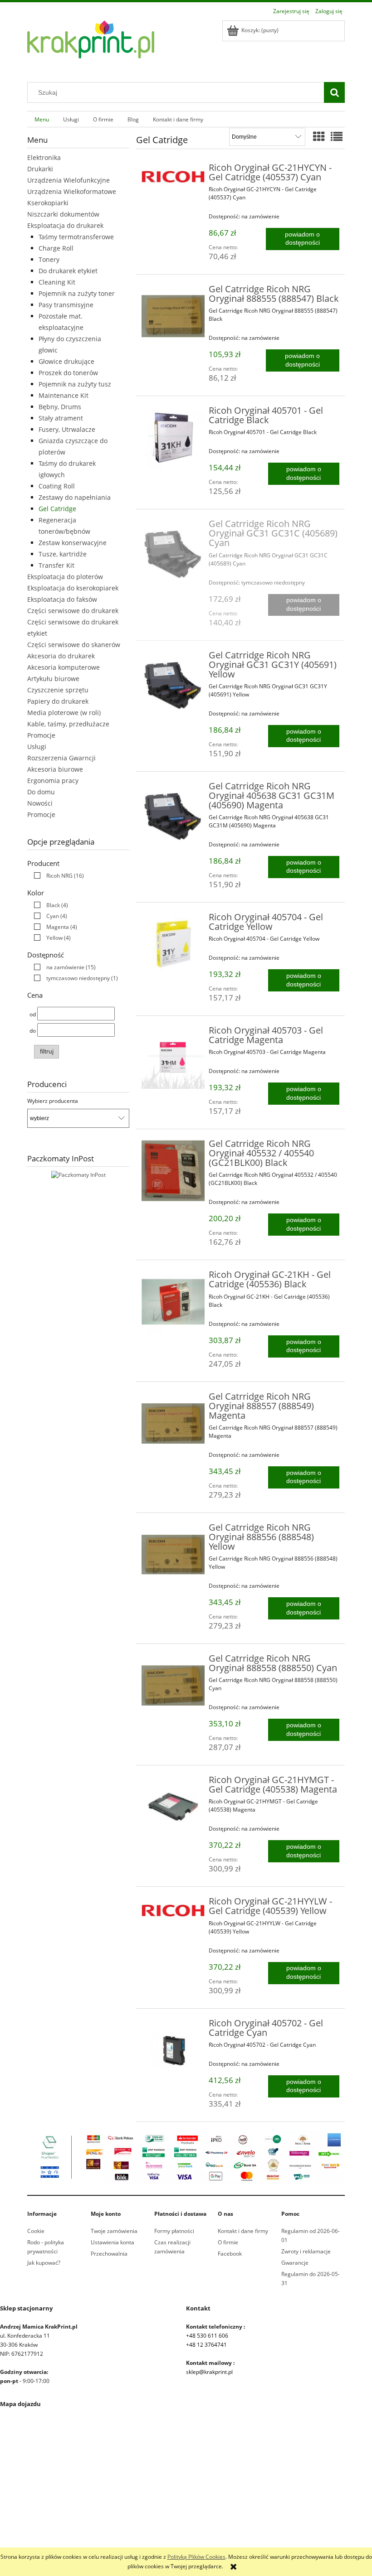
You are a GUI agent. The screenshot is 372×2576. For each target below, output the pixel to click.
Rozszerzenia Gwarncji (61, 758)
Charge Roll (56, 248)
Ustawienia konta (113, 2242)
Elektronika (44, 157)
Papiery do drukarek (58, 701)
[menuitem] (42, 119)
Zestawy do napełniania (75, 497)
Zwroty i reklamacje (306, 2251)
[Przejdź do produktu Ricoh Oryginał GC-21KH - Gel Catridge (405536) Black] (173, 1302)
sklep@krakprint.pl (209, 2372)
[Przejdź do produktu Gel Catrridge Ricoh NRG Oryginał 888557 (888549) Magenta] (173, 1423)
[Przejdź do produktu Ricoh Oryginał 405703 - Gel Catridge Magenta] (173, 1057)
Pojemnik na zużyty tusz (75, 384)
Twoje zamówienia (114, 2231)
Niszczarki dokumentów (63, 214)
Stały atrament (61, 418)
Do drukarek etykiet (68, 271)
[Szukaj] (334, 92)
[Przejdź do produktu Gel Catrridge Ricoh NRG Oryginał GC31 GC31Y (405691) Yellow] (173, 682)
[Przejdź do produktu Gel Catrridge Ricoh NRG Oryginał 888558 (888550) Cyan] (173, 1685)
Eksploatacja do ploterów (65, 577)
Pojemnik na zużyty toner (77, 293)
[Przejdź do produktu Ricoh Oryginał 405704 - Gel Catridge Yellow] (173, 944)
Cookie (36, 2231)
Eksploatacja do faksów (62, 599)
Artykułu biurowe (53, 679)
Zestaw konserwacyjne (73, 543)
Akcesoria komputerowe (64, 667)
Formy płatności (174, 2231)
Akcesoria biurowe (55, 769)
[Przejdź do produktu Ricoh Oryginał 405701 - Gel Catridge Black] (173, 437)
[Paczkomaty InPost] (78, 1174)
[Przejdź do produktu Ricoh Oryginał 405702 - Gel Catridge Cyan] (173, 2050)
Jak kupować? (44, 2263)
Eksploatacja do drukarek (65, 225)
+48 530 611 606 (207, 2336)
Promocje (41, 735)
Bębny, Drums (60, 407)
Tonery (49, 259)
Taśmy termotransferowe (76, 237)
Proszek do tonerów (68, 373)
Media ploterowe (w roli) (64, 713)
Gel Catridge (57, 509)
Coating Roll (57, 486)
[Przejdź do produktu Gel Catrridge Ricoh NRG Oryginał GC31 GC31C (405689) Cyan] (173, 551)
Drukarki (40, 169)
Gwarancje (295, 2263)
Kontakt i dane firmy (243, 2231)
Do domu (41, 792)
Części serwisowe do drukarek (73, 611)
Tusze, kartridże (63, 554)
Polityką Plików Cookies (196, 2557)
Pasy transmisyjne (66, 305)
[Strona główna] (91, 45)
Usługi (37, 747)
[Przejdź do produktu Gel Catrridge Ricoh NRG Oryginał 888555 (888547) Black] (173, 316)
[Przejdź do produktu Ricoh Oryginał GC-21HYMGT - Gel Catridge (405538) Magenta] (173, 1807)
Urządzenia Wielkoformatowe (72, 191)
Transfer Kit (56, 565)
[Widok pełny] (337, 136)
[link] (57, 876)
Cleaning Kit (57, 282)
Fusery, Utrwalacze (67, 429)
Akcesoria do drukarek (61, 656)
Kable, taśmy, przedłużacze (68, 724)
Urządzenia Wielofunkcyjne (69, 180)
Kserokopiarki (48, 203)
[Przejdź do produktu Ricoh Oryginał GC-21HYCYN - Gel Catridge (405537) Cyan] (173, 177)
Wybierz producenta (53, 1101)
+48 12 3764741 (206, 2345)
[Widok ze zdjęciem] (319, 136)
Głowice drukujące (66, 361)
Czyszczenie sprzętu (58, 690)
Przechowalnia (109, 2254)
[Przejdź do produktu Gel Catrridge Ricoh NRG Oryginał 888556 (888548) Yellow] (173, 1554)
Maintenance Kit (64, 395)
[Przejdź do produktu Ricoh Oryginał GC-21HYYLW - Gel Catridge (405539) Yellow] (173, 1910)
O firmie (228, 2242)
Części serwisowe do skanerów (74, 645)
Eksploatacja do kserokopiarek (73, 588)
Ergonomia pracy (53, 781)
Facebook (230, 2254)
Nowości (40, 803)
